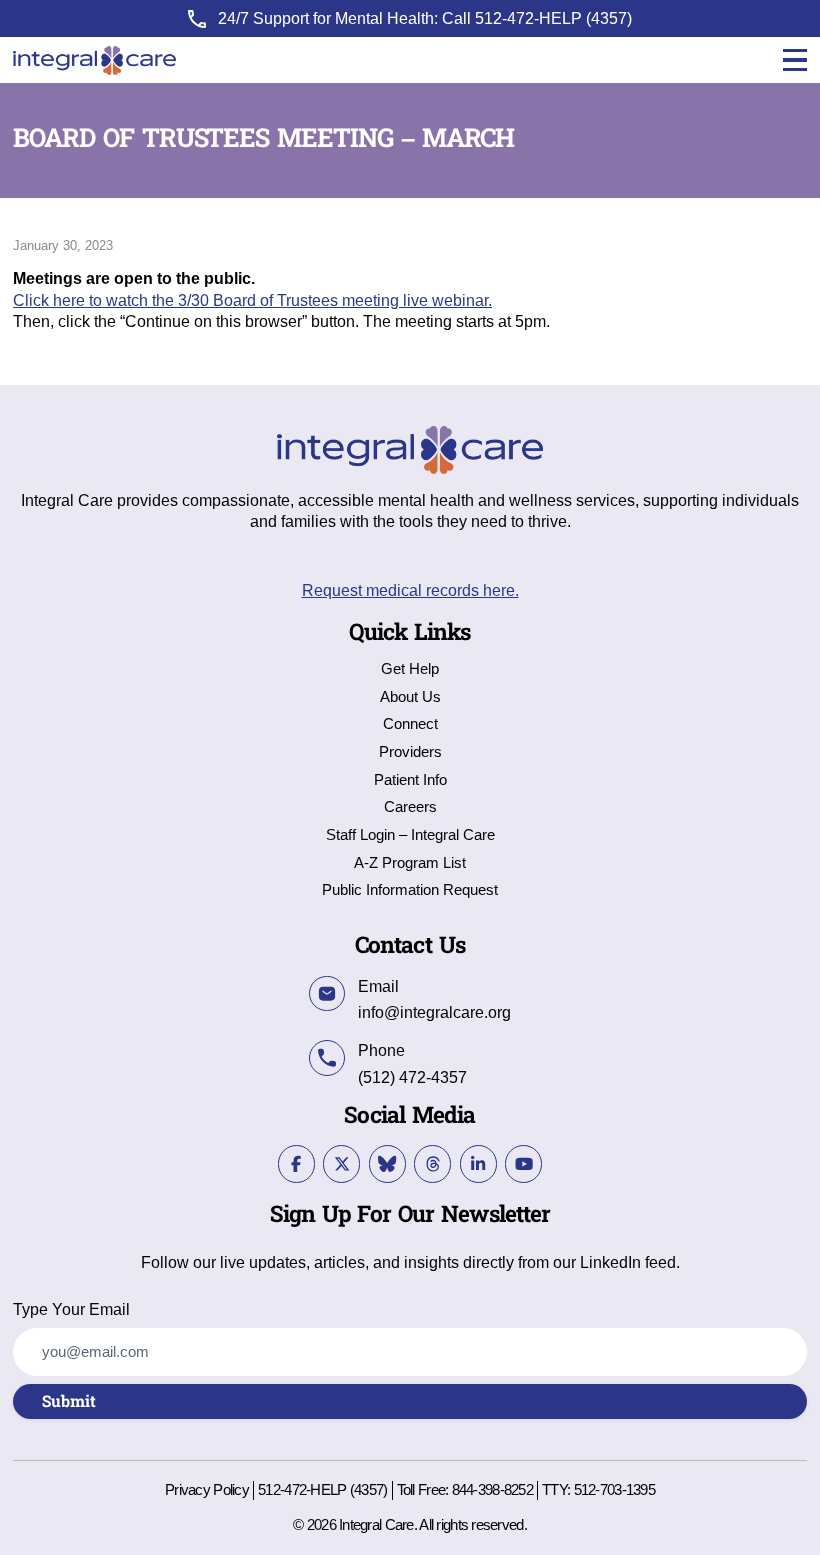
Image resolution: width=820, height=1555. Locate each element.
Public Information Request (410, 890)
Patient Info (410, 780)
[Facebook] (296, 1163)
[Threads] (432, 1163)
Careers (410, 807)
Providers (410, 752)
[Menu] (795, 60)
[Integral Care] (94, 60)
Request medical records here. (410, 590)
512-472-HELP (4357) (322, 1490)
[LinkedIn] (478, 1163)
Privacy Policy (207, 1490)
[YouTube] (523, 1163)
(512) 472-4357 (412, 1077)
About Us (410, 697)
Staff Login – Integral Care (410, 835)
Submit (69, 1402)
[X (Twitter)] (341, 1163)
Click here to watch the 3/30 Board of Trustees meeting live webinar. (252, 300)
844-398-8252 (492, 1490)
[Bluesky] (387, 1163)
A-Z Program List (410, 863)
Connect (410, 724)
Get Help (410, 669)
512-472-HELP (528, 18)
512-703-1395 (614, 1490)
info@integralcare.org (434, 1012)
